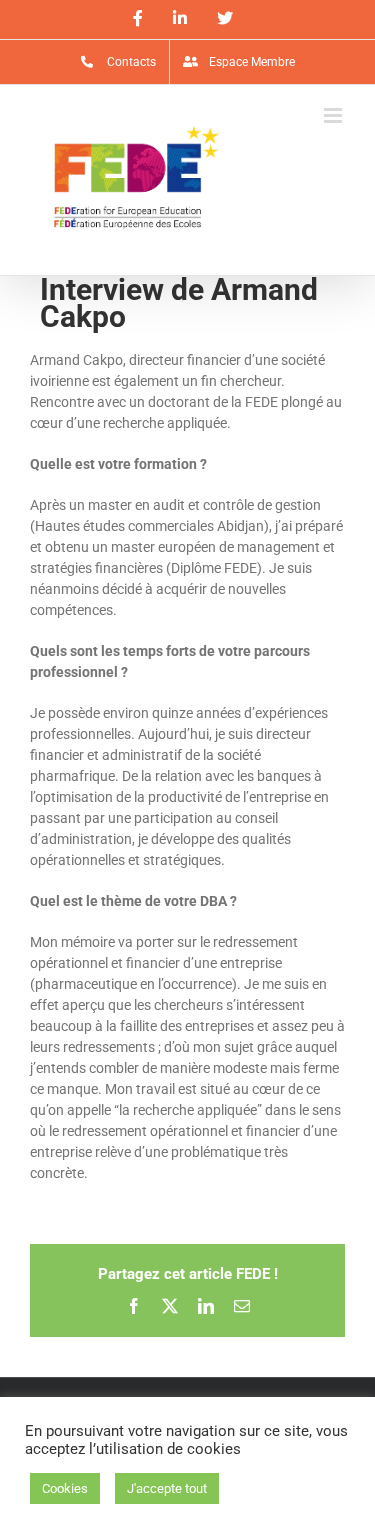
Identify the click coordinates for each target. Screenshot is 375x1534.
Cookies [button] (65, 1488)
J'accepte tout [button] (167, 1488)
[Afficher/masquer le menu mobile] (334, 115)
